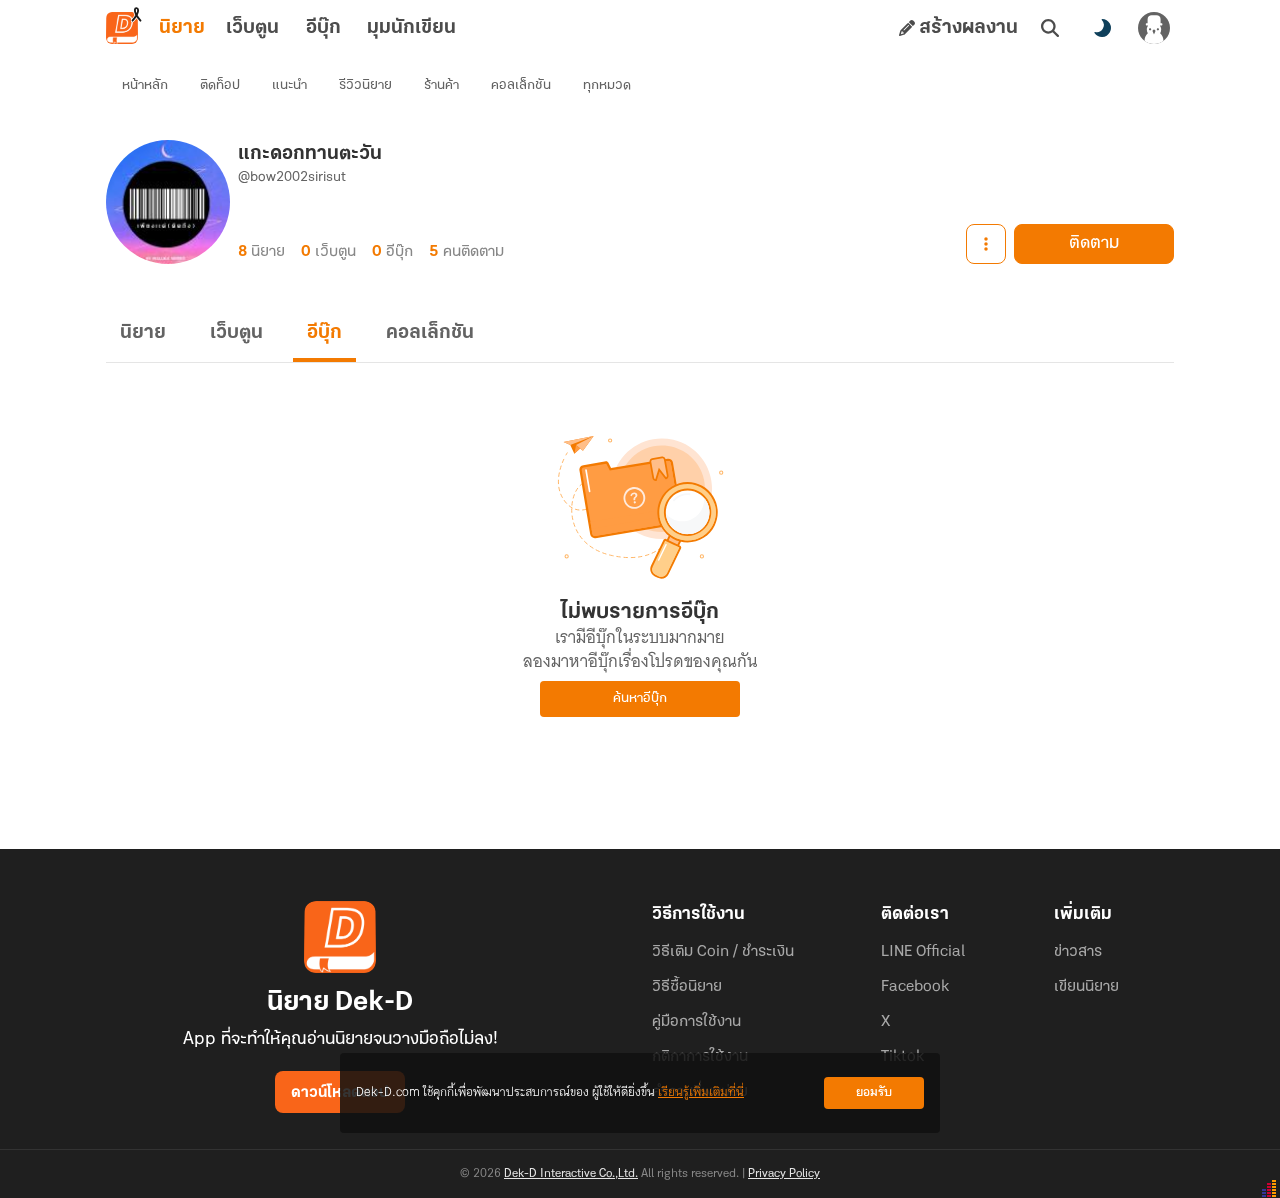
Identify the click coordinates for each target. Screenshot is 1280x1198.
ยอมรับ (874, 1092)
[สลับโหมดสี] (1102, 28)
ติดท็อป (220, 85)
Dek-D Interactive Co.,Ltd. (571, 1174)
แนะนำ (289, 85)
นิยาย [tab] (182, 28)
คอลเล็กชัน (521, 85)
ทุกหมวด (607, 85)
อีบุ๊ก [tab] (323, 28)
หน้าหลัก (145, 85)
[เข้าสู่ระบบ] (1154, 28)
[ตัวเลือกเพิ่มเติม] (986, 244)
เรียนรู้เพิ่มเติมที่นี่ (701, 1092)
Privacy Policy (784, 1174)
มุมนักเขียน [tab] (411, 28)
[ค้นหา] (1050, 28)
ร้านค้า (441, 85)
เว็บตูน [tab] (252, 28)
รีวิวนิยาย (365, 85)
